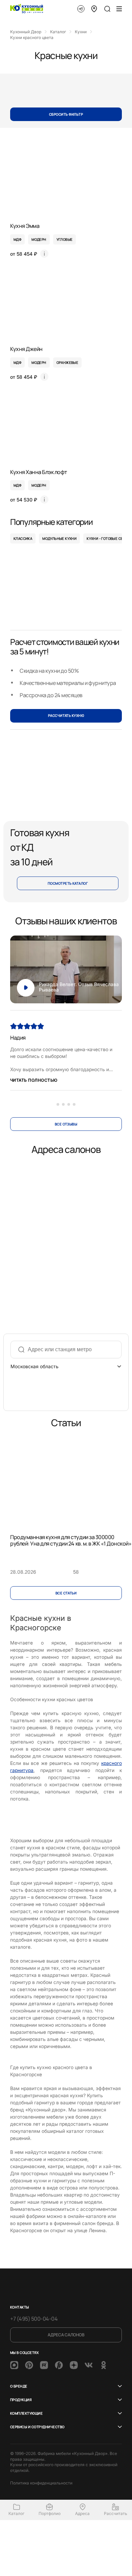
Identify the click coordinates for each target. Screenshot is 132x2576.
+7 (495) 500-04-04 (34, 2319)
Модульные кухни (59, 538)
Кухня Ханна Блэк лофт (39, 472)
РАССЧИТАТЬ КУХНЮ (66, 715)
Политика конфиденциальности (41, 2483)
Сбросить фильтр (66, 114)
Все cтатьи (66, 1593)
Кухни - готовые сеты (107, 538)
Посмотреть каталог (68, 883)
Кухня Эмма (25, 226)
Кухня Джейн (26, 349)
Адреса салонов (66, 2335)
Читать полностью (34, 1080)
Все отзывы (66, 1124)
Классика (23, 538)
